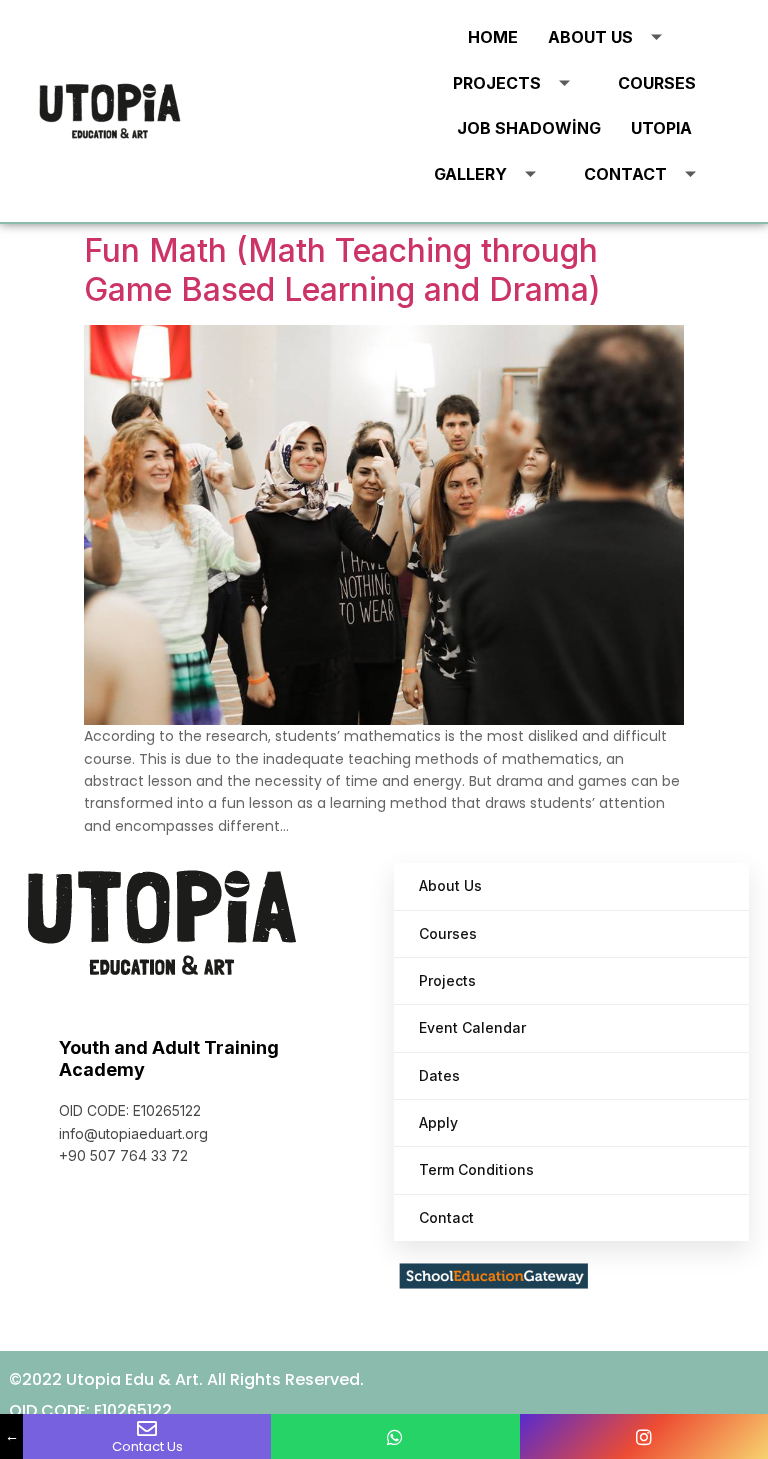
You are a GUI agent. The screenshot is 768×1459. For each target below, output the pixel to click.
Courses (448, 933)
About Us (590, 37)
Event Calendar (472, 1027)
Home (493, 37)
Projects (497, 83)
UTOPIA (661, 128)
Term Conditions (476, 1169)
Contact (625, 174)
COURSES (657, 83)
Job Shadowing (529, 128)
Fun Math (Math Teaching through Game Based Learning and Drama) (342, 269)
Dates (439, 1075)
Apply (438, 1122)
